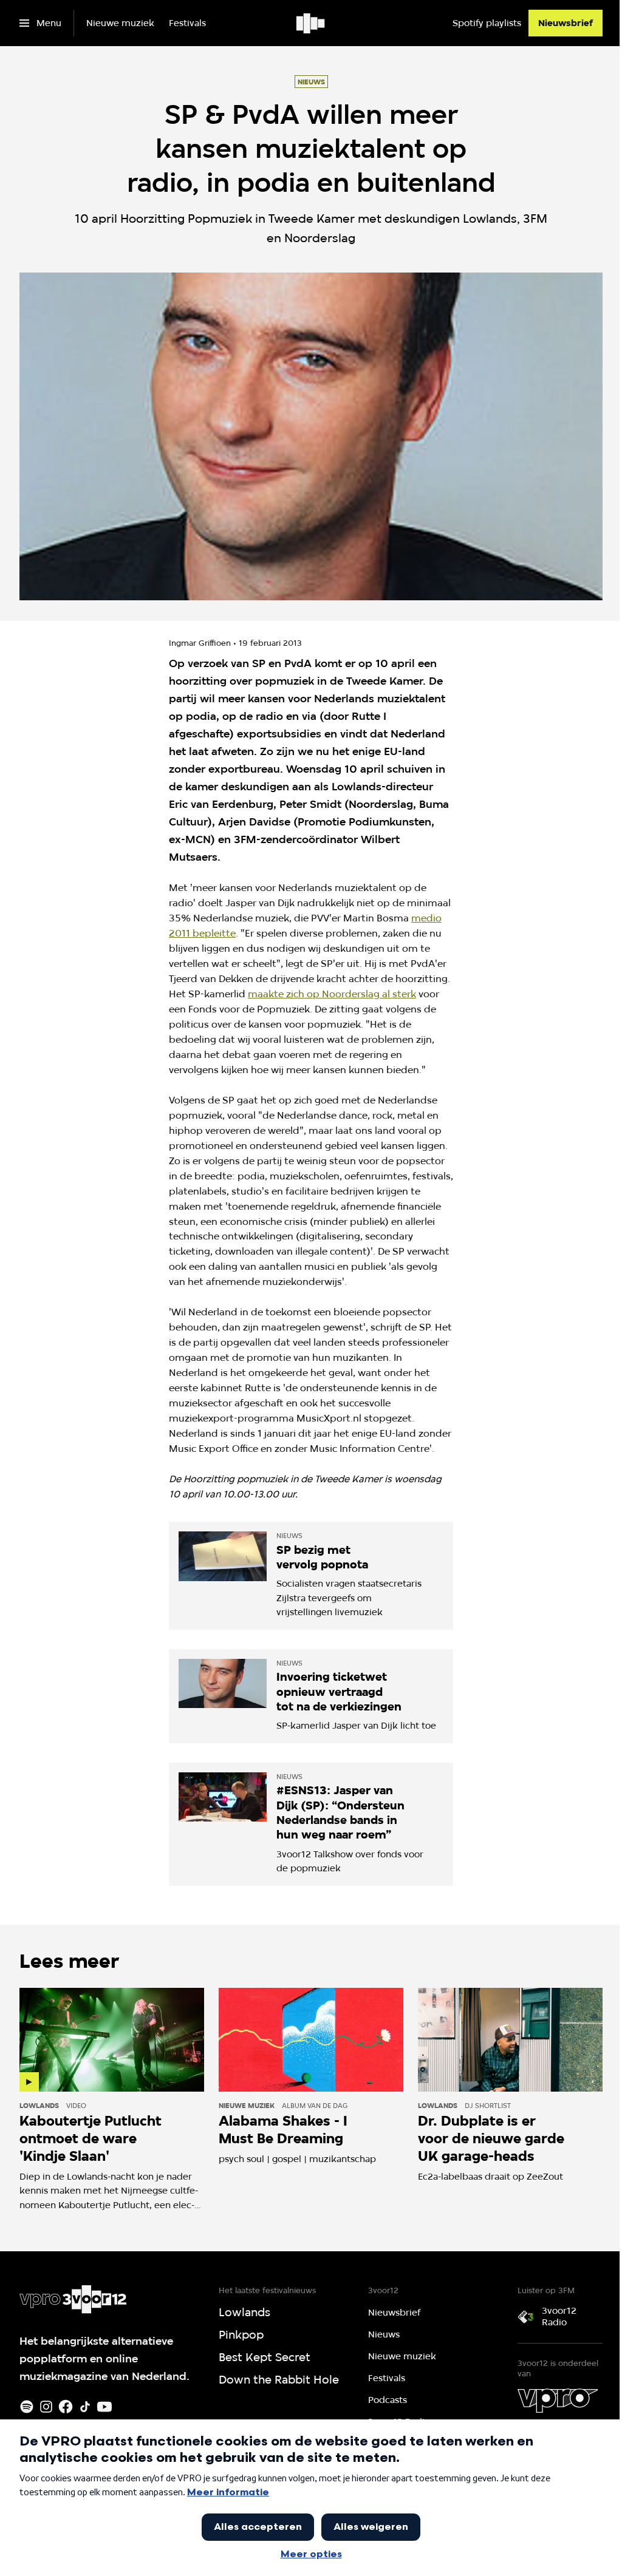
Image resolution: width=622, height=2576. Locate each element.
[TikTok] (85, 2407)
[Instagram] (46, 2407)
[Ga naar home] (311, 23)
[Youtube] (104, 2407)
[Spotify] (27, 2407)
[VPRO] (558, 2401)
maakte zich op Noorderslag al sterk (332, 994)
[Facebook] (66, 2407)
